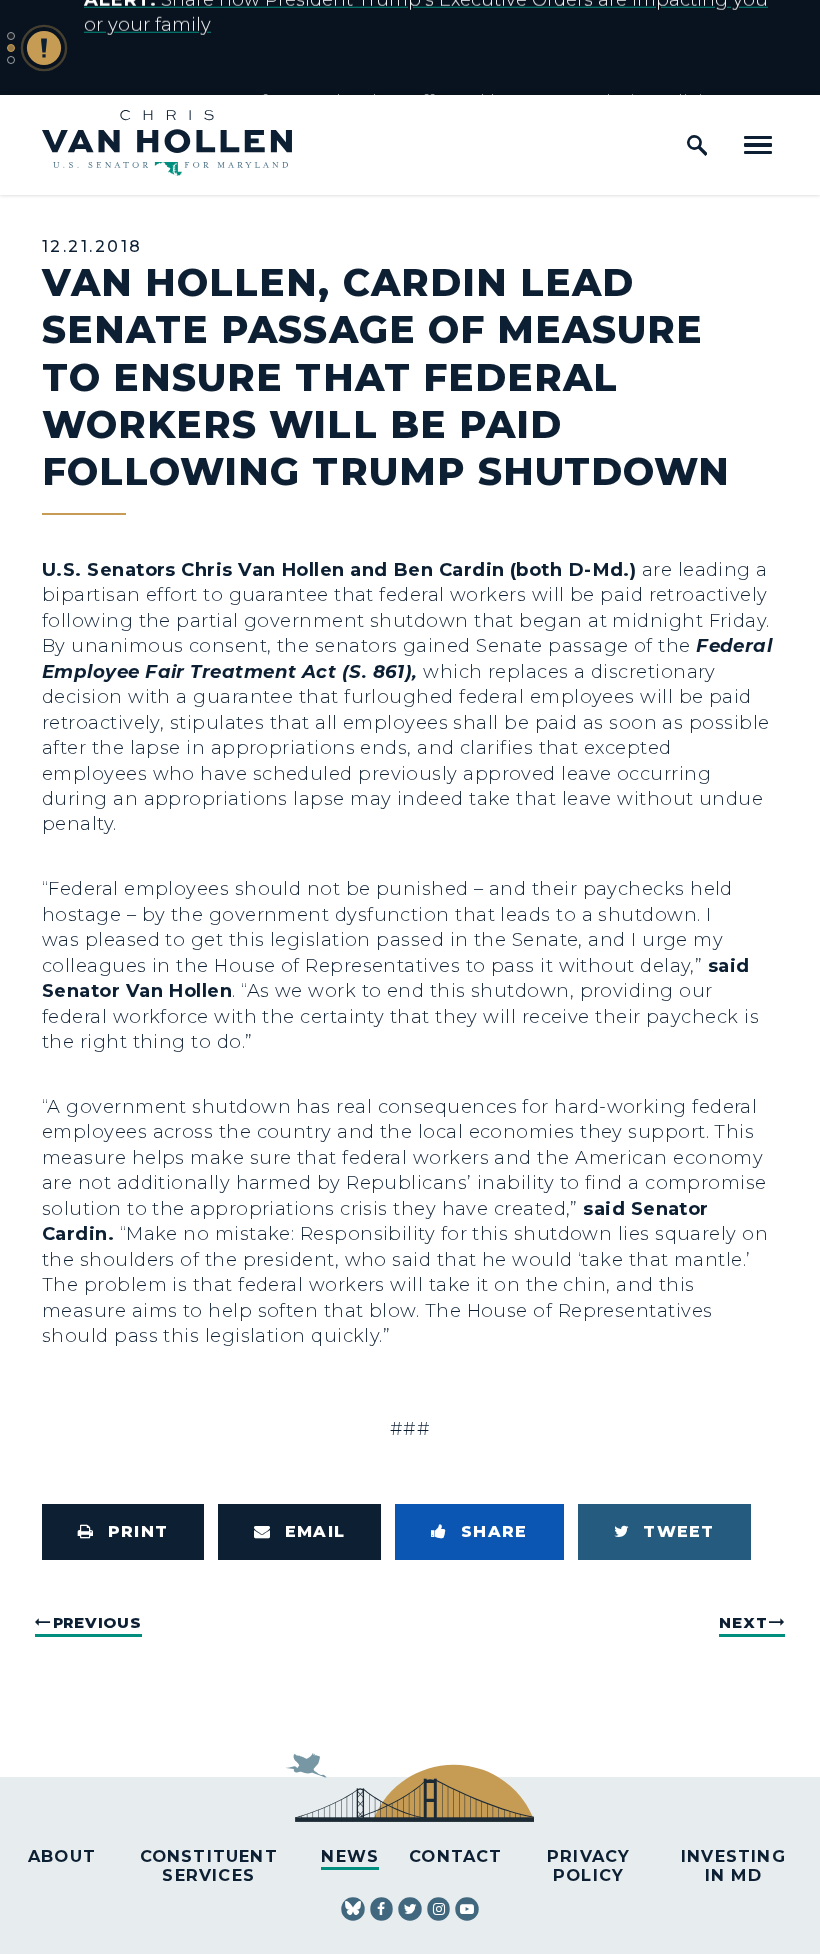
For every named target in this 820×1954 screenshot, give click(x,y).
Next (743, 1622)
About (62, 1856)
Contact (455, 1856)
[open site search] (697, 145)
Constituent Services (209, 1865)
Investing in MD (733, 1865)
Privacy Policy (588, 1865)
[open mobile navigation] (758, 145)
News (350, 1856)
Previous (97, 1622)
